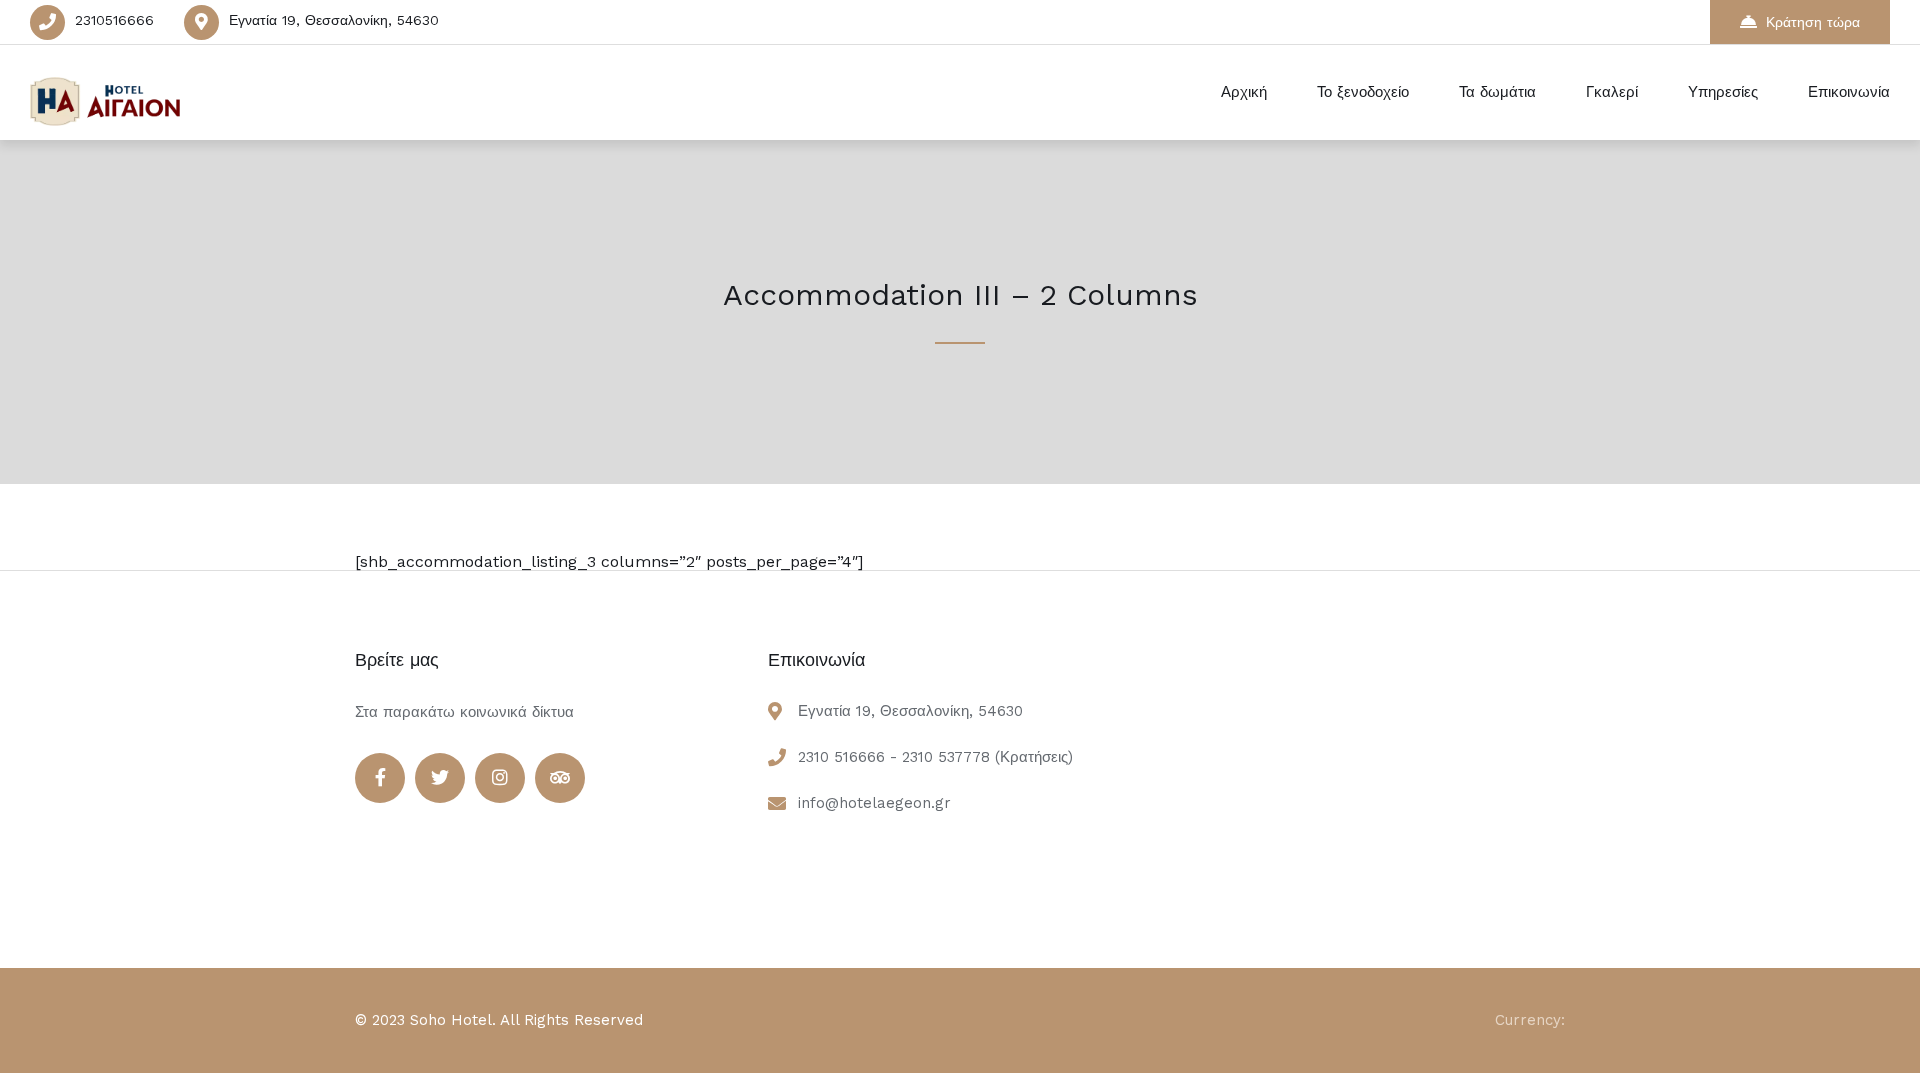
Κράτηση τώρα (1813, 22)
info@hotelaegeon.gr (874, 803)
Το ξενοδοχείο (1363, 92)
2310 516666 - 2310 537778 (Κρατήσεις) (935, 757)
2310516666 (114, 20)
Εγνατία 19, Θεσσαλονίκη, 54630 (334, 20)
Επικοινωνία (1849, 92)
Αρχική (1244, 92)
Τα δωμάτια (1497, 92)
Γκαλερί (1612, 92)
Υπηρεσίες (1723, 92)
